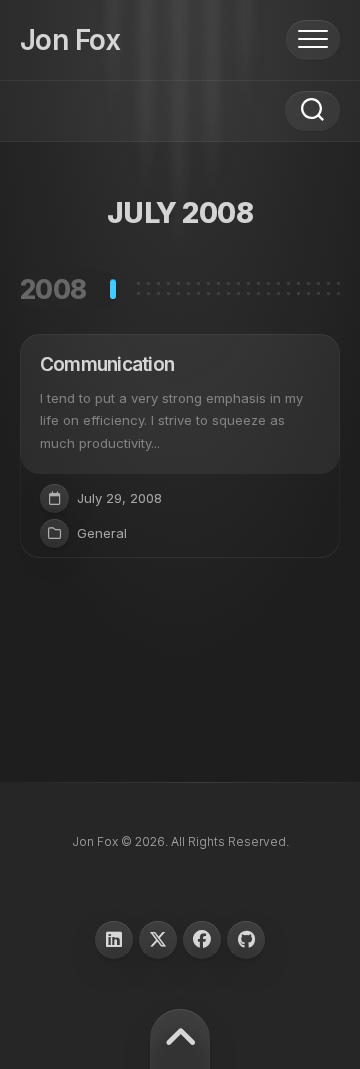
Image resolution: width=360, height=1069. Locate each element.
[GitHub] (246, 940)
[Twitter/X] (158, 940)
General (102, 533)
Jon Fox (70, 40)
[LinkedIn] (114, 940)
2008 (53, 289)
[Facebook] (202, 940)
